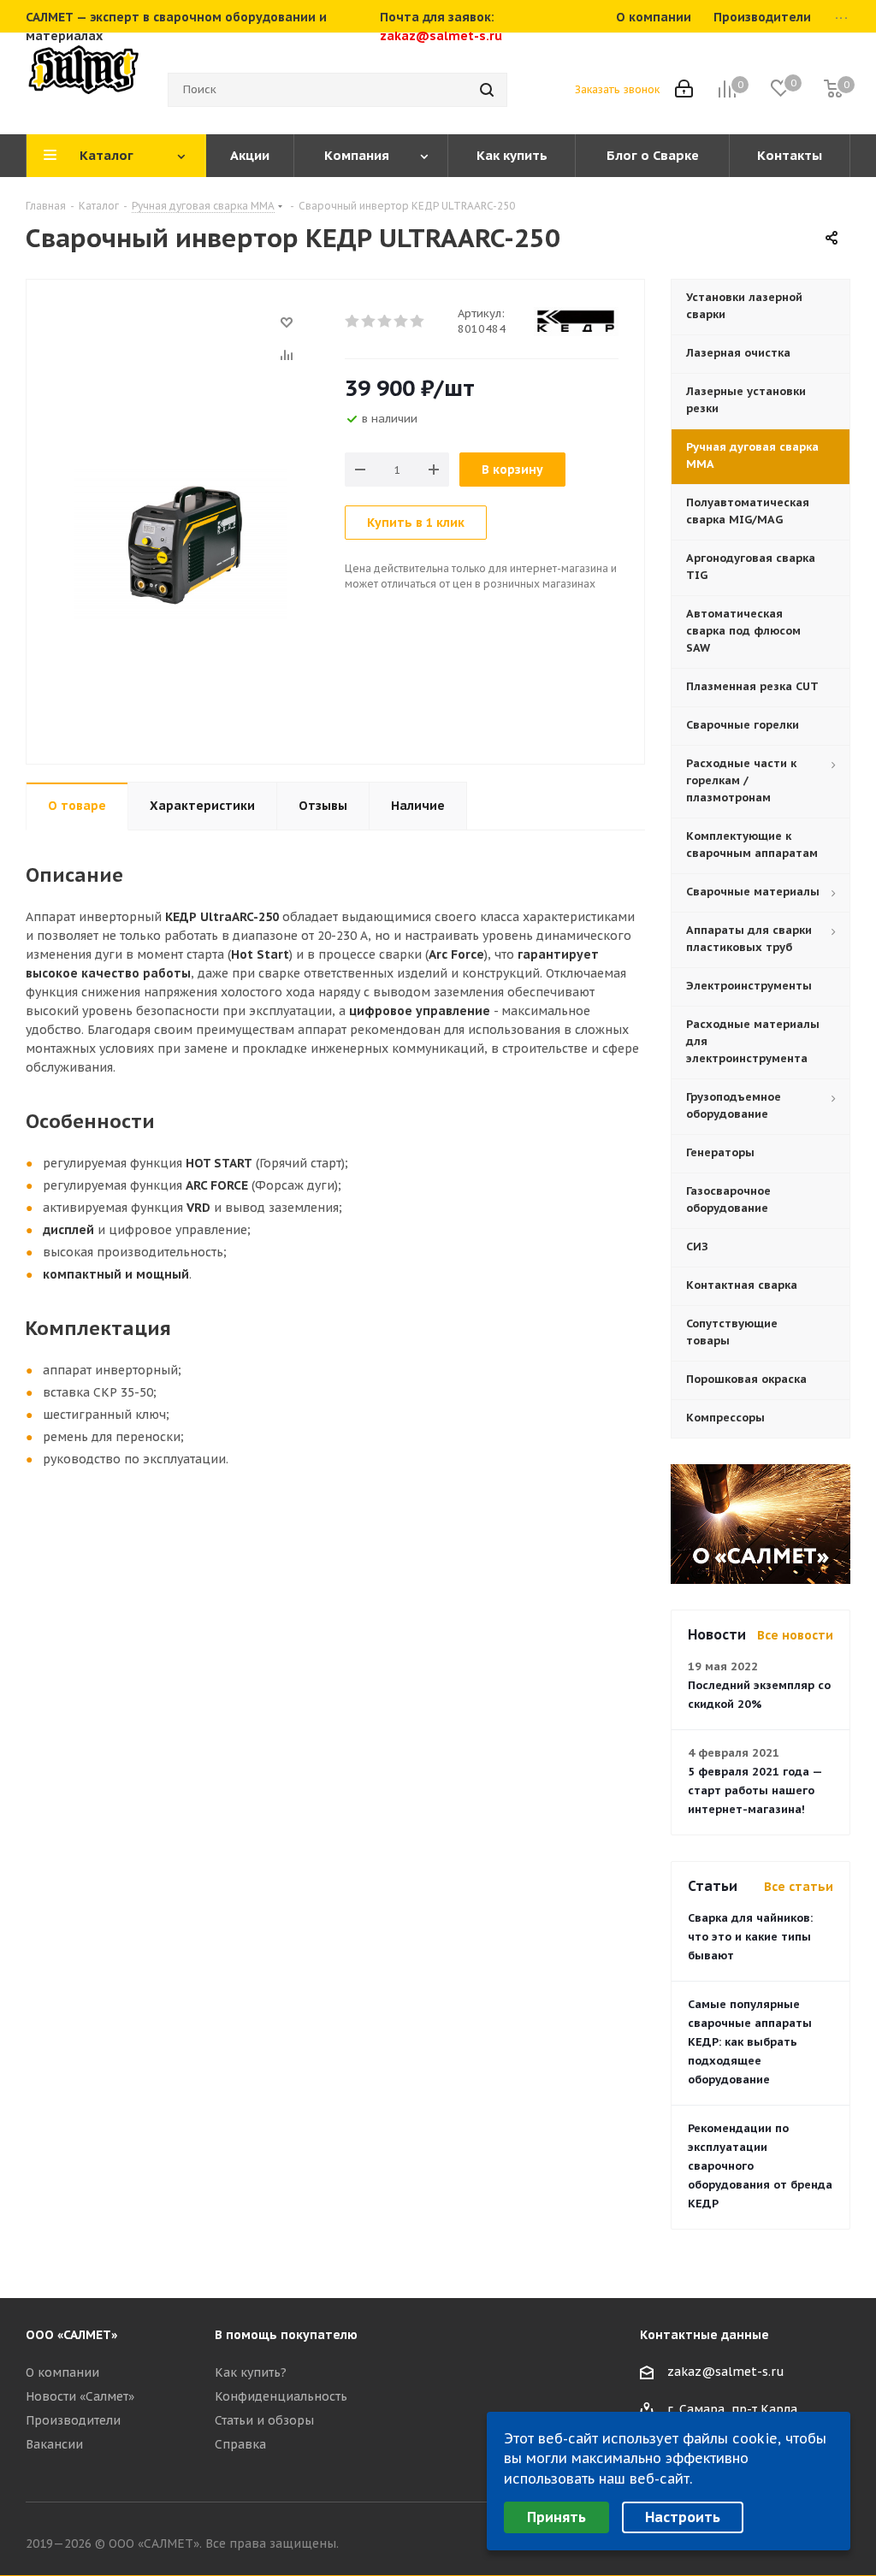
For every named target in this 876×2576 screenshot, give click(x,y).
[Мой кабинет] (684, 90)
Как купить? (251, 2372)
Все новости (795, 1635)
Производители (73, 2420)
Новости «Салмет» (80, 2396)
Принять (556, 2517)
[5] (418, 322)
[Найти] (487, 90)
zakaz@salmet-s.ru (441, 36)
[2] (369, 322)
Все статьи (799, 1887)
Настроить (683, 2517)
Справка (240, 2444)
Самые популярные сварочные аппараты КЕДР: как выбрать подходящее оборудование (750, 2042)
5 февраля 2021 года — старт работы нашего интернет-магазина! (755, 1790)
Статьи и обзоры (264, 2420)
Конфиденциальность (281, 2396)
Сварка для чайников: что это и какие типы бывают (750, 1937)
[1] (353, 322)
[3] (385, 322)
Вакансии (54, 2444)
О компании (62, 2372)
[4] (402, 322)
